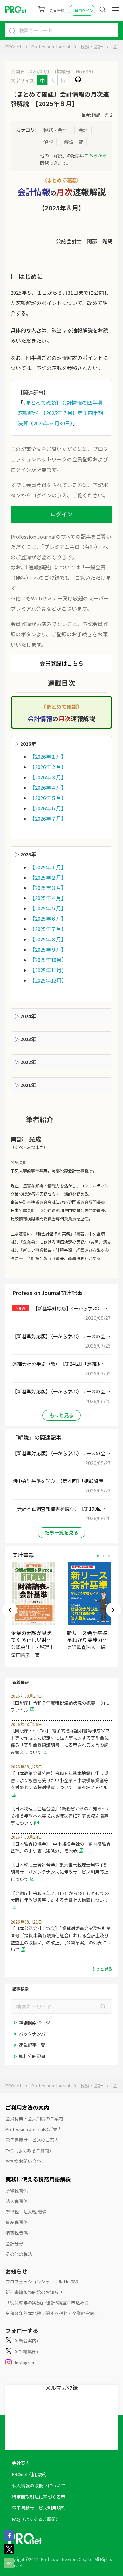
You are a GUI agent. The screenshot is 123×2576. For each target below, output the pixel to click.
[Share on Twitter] (9, 2552)
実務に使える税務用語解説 (38, 2179)
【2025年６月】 (48, 919)
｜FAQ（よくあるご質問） (34, 2519)
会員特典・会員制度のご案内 (34, 2119)
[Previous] (10, 1610)
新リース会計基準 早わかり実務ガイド (87, 1640)
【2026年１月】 (48, 757)
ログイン (61, 514)
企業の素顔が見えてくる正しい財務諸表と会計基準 (31, 1640)
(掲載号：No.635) (74, 71)
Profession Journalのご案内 (34, 2129)
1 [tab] (98, 1556)
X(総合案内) (26, 2340)
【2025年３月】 (48, 888)
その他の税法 (19, 2254)
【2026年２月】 (48, 767)
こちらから (95, 156)
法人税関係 (17, 2201)
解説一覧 (73, 142)
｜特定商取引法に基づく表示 (36, 2497)
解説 (48, 142)
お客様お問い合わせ (25, 2161)
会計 (117, 46)
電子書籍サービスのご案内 (32, 2140)
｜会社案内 (19, 2463)
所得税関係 (17, 2191)
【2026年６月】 (48, 808)
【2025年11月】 (48, 970)
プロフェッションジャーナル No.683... (43, 2281)
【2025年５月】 (48, 908)
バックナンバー (34, 2034)
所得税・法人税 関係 (26, 2212)
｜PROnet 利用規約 (27, 2474)
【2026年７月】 (48, 818)
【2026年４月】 (48, 787)
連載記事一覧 (32, 2045)
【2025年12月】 (48, 980)
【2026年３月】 (48, 777)
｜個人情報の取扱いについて (36, 2486)
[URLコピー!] (9, 2566)
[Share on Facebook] (9, 2539)
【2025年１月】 (48, 867)
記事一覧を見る (61, 1532)
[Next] (113, 1610)
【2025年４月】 (48, 898)
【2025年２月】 (48, 877)
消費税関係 (17, 2233)
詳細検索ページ (34, 2022)
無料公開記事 (32, 2056)
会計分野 (14, 2243)
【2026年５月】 (48, 798)
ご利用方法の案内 (27, 2107)
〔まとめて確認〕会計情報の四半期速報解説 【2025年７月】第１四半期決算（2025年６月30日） (60, 413)
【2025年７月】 (48, 929)
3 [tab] (109, 1556)
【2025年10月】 (48, 960)
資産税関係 (17, 2222)
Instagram (25, 2362)
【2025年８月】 (48, 939)
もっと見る (61, 1415)
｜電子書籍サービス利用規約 (36, 2508)
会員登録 (57, 10)
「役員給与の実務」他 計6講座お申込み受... (49, 2302)
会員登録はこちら (61, 663)
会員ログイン (82, 10)
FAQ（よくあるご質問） (30, 2150)
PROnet (13, 46)
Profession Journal (51, 46)
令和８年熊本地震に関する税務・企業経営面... (51, 2313)
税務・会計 (91, 46)
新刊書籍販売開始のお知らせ (34, 2292)
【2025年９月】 (48, 949)
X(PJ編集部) (26, 2351)
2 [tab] (103, 1556)
